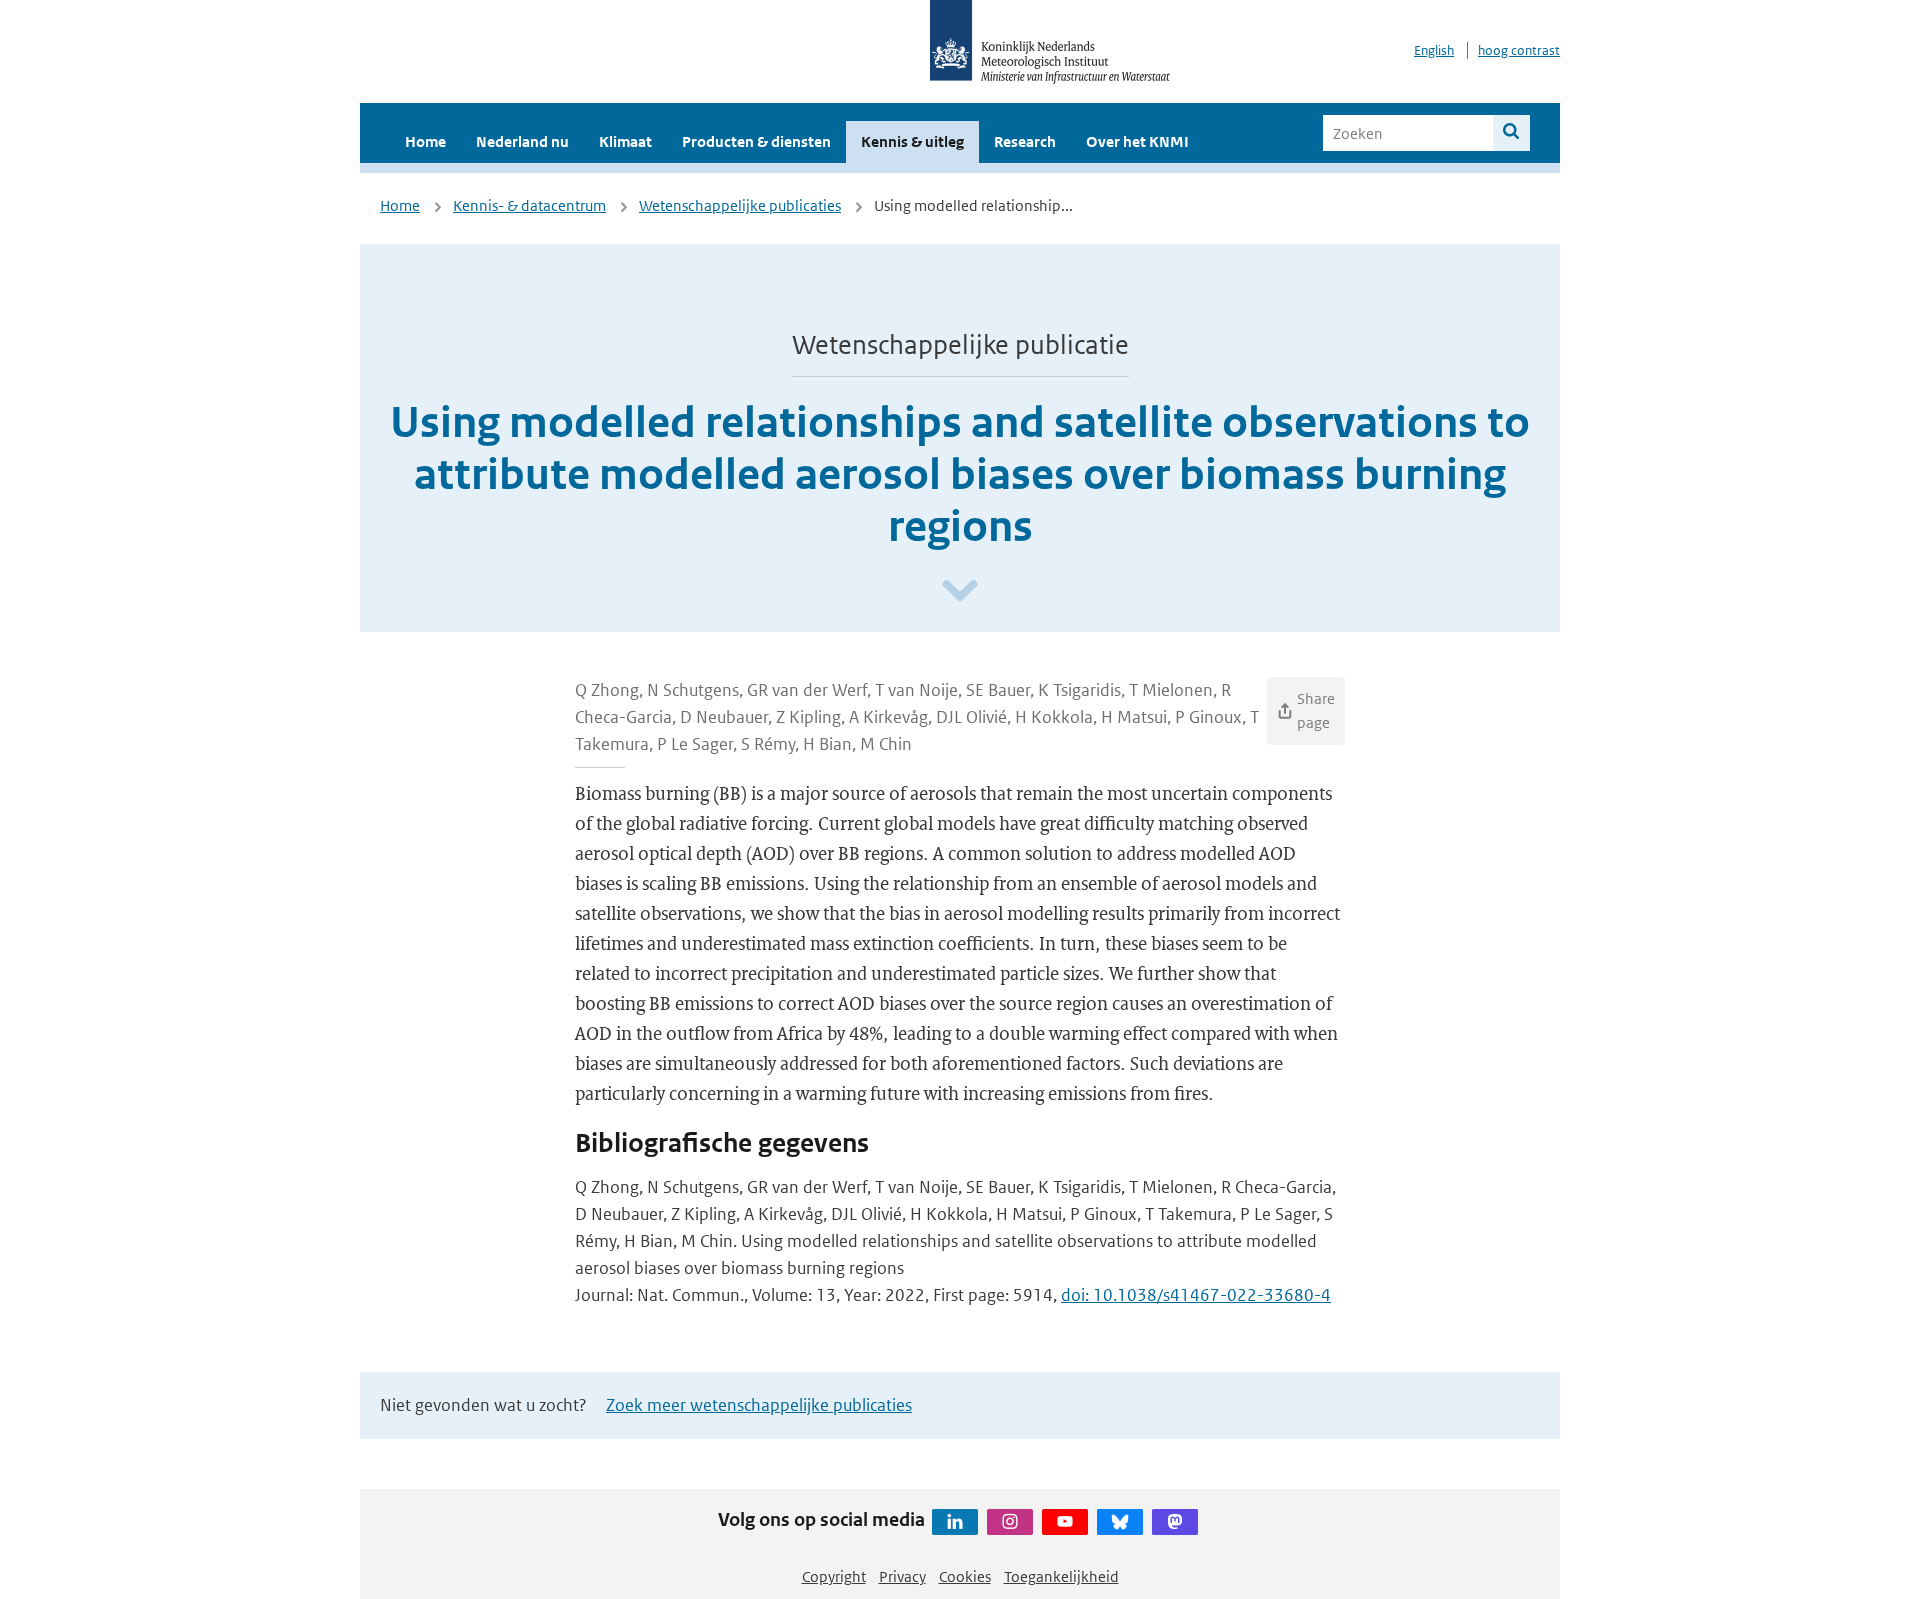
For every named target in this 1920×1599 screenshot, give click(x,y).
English (1434, 50)
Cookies (965, 1576)
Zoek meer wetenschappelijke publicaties (759, 1405)
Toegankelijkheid (1061, 1576)
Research (1025, 141)
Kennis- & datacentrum (529, 205)
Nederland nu (522, 141)
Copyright (834, 1576)
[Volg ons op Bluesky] (1120, 1522)
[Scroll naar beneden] (960, 591)
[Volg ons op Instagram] (1010, 1522)
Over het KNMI (1137, 141)
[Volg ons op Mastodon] (1175, 1522)
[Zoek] (1511, 133)
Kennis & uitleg (912, 141)
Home (425, 141)
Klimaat (625, 141)
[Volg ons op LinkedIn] (955, 1522)
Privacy (902, 1576)
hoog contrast (1519, 50)
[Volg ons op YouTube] (1065, 1522)
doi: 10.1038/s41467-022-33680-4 (1196, 1295)
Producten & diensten (756, 141)
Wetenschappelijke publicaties (740, 205)
